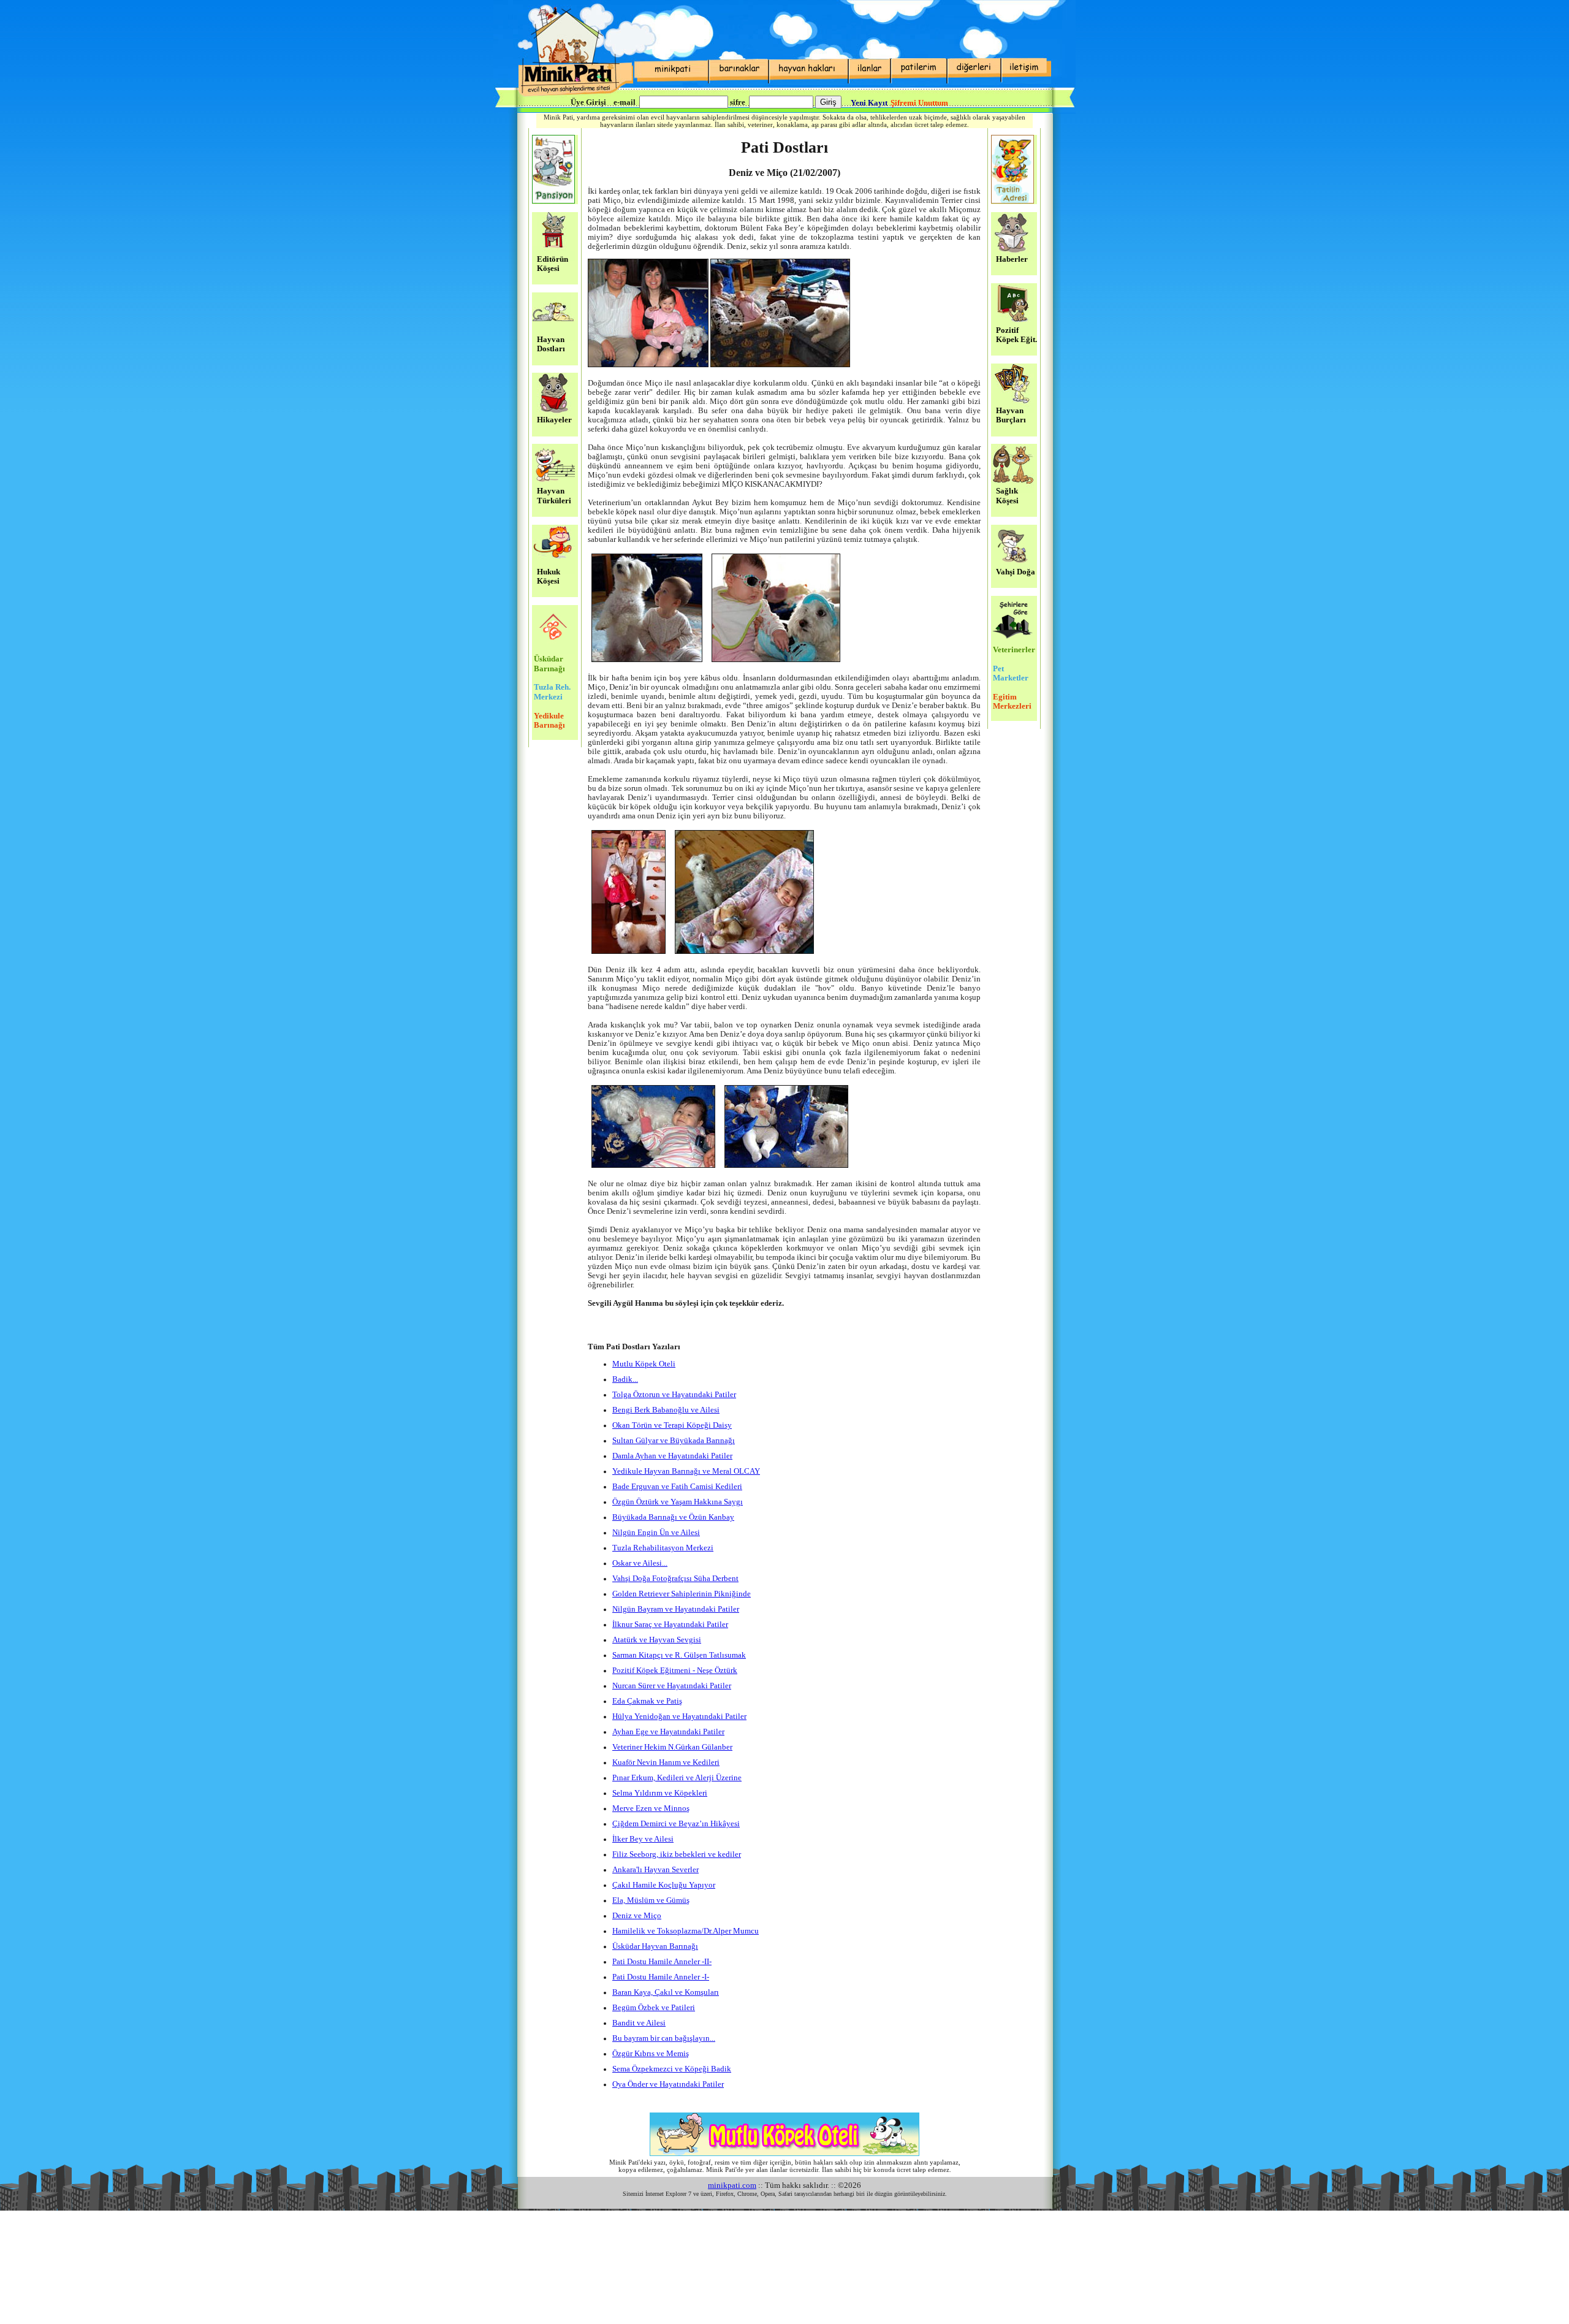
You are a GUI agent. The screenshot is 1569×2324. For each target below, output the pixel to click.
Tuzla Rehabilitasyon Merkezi (663, 1548)
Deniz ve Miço (637, 1916)
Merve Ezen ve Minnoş (651, 1808)
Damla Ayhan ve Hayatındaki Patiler (672, 1456)
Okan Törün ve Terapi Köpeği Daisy (672, 1425)
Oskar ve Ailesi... (640, 1563)
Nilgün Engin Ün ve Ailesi (656, 1533)
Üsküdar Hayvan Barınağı (655, 1946)
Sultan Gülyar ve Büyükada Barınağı (674, 1441)
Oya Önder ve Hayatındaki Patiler (668, 2084)
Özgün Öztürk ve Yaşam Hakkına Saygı (678, 1502)
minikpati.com (732, 2185)
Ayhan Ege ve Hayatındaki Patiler (668, 1732)
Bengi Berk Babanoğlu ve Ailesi (666, 1410)
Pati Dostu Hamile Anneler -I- (661, 1977)
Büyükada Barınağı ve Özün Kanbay (673, 1517)
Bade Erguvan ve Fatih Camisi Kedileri (677, 1487)
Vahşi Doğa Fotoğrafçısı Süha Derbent (675, 1579)
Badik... (625, 1379)
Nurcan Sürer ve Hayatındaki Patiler (672, 1686)
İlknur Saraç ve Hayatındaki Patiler (670, 1625)
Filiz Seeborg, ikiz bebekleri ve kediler (677, 1854)
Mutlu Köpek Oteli (644, 1364)
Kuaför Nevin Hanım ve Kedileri (666, 1762)
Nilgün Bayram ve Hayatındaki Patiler (676, 1609)
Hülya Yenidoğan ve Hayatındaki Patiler (679, 1716)
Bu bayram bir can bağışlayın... (664, 2038)
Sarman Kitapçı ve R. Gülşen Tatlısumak (679, 1655)
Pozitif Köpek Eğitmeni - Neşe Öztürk (675, 1671)
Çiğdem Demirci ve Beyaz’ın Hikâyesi (676, 1824)
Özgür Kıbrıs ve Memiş (651, 2054)
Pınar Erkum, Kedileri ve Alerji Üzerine (677, 1778)
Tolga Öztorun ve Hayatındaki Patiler (674, 1395)
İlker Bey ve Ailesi (643, 1839)
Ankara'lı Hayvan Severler (655, 1870)
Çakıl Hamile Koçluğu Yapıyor (664, 1885)
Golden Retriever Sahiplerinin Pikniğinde (682, 1594)
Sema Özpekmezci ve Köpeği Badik (672, 2069)
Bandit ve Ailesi (639, 2023)
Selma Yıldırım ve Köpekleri (660, 1793)
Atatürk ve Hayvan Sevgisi (657, 1640)
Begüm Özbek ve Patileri (654, 2008)
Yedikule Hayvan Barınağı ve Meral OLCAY (686, 1471)
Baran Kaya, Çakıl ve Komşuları (666, 1992)
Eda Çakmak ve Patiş (647, 1701)
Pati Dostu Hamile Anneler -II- (662, 1962)
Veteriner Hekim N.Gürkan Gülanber (672, 1747)
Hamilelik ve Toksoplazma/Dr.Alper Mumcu (686, 1931)
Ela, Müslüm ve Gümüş (651, 1900)
